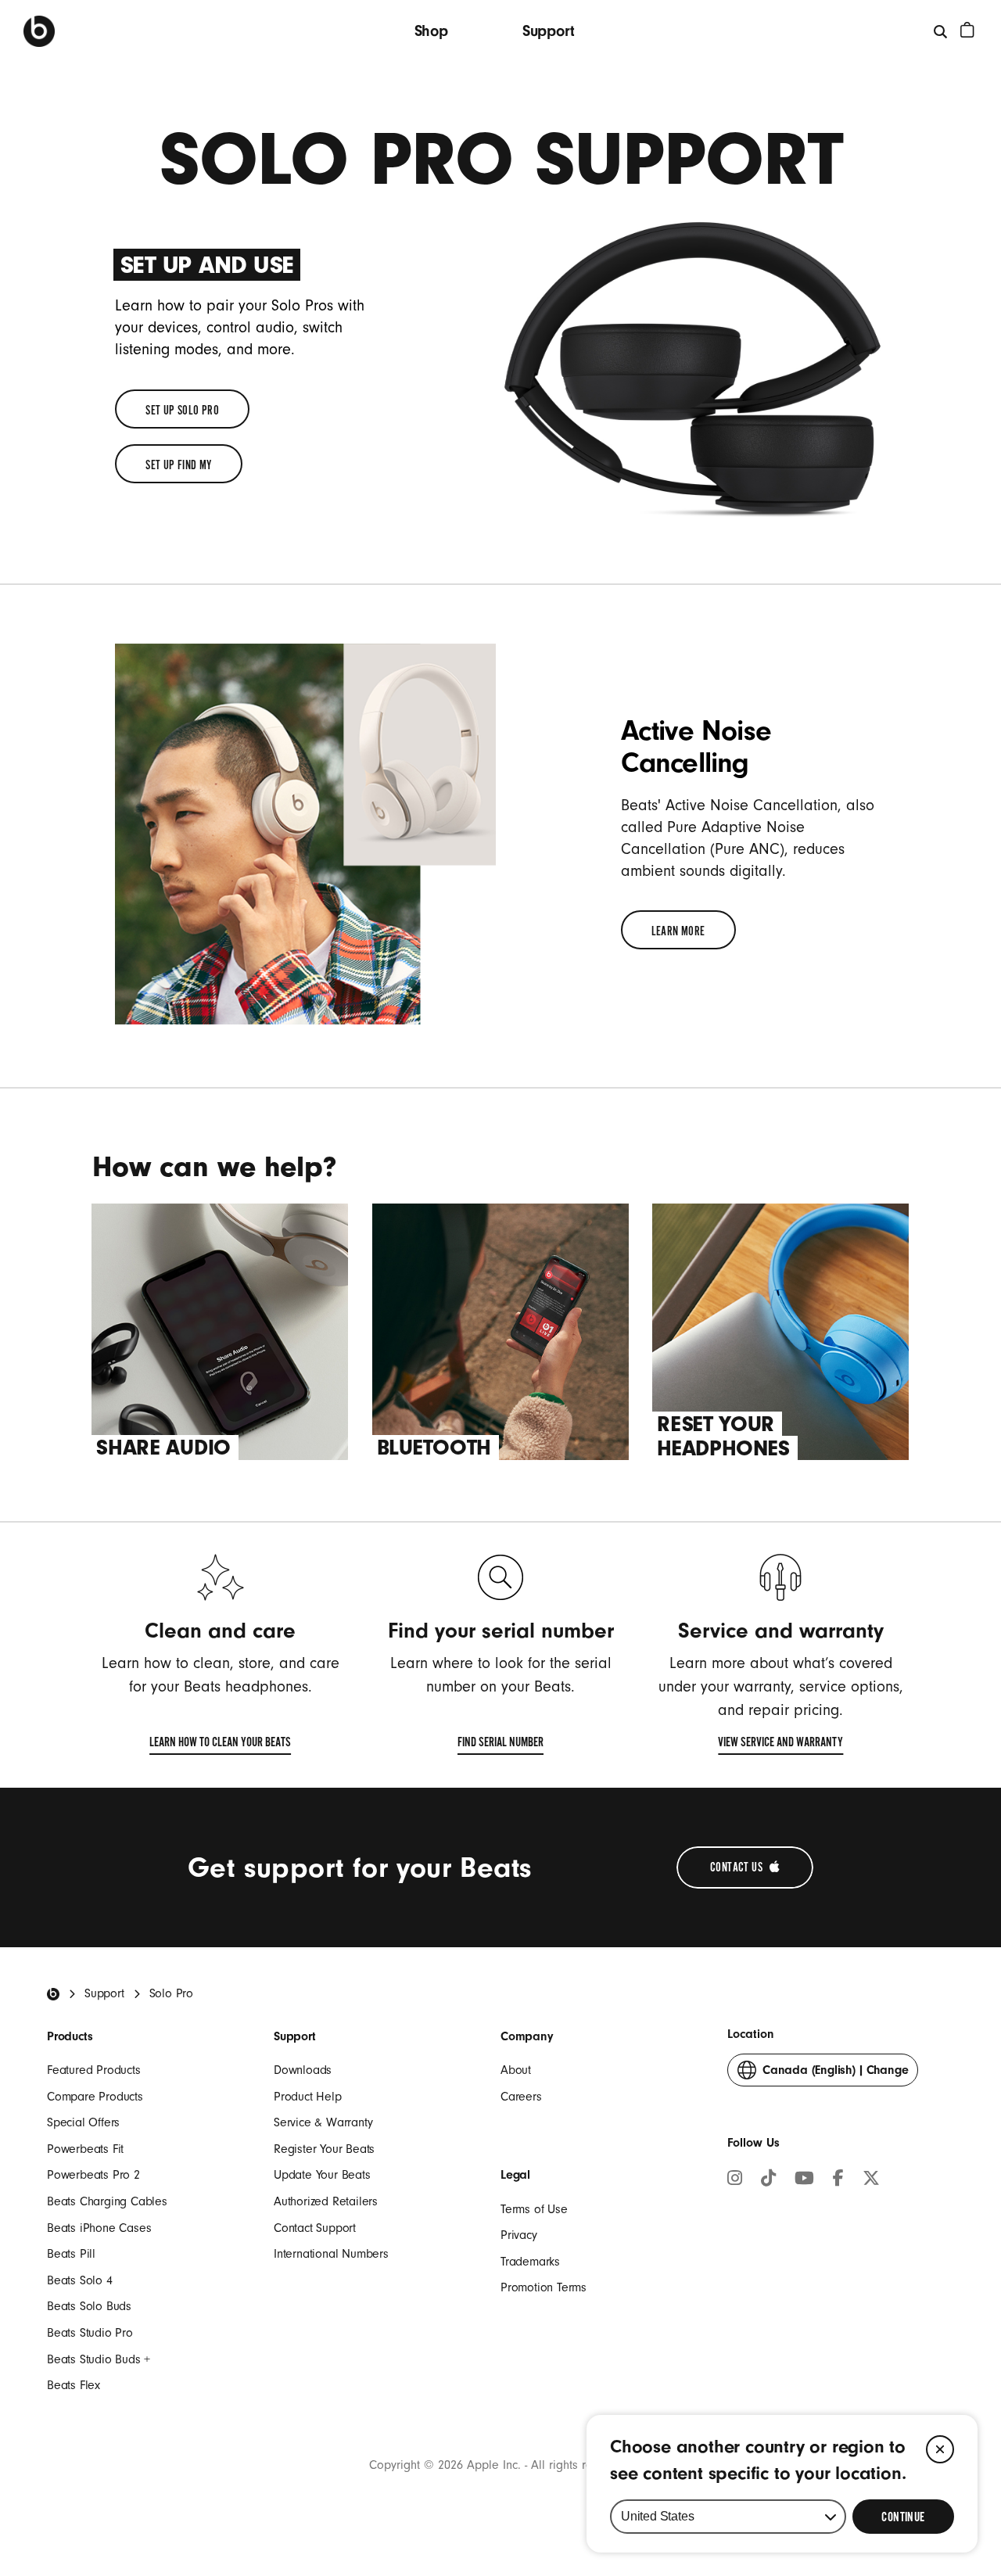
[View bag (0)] (967, 30)
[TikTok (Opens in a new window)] (768, 2180)
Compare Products (95, 2097)
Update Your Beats (322, 2175)
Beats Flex (74, 2385)
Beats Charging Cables (107, 2201)
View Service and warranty (780, 1745)
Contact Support (315, 2228)
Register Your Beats (324, 2149)
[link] (182, 409)
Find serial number (500, 1745)
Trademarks (530, 2262)
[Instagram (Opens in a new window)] (735, 2180)
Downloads (303, 2070)
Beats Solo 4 (80, 2280)
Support (549, 31)
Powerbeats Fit (85, 2149)
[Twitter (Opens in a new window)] (871, 2180)
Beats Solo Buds (89, 2306)
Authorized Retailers (326, 2201)
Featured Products (94, 2070)
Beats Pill (71, 2254)
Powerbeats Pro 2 (93, 2175)
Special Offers (83, 2122)
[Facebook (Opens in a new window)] (838, 2180)
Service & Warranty (323, 2122)
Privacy (519, 2235)
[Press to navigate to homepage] (39, 31)
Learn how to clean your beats (220, 1745)
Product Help (308, 2097)
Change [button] (835, 2075)
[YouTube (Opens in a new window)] (804, 2180)
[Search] (941, 31)
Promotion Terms (544, 2287)
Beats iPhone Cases (99, 2228)
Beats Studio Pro (90, 2333)
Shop (431, 31)
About (516, 2070)
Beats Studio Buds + (99, 2359)
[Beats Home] (53, 1994)
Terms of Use (534, 2209)
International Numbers (331, 2254)
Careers (521, 2097)
